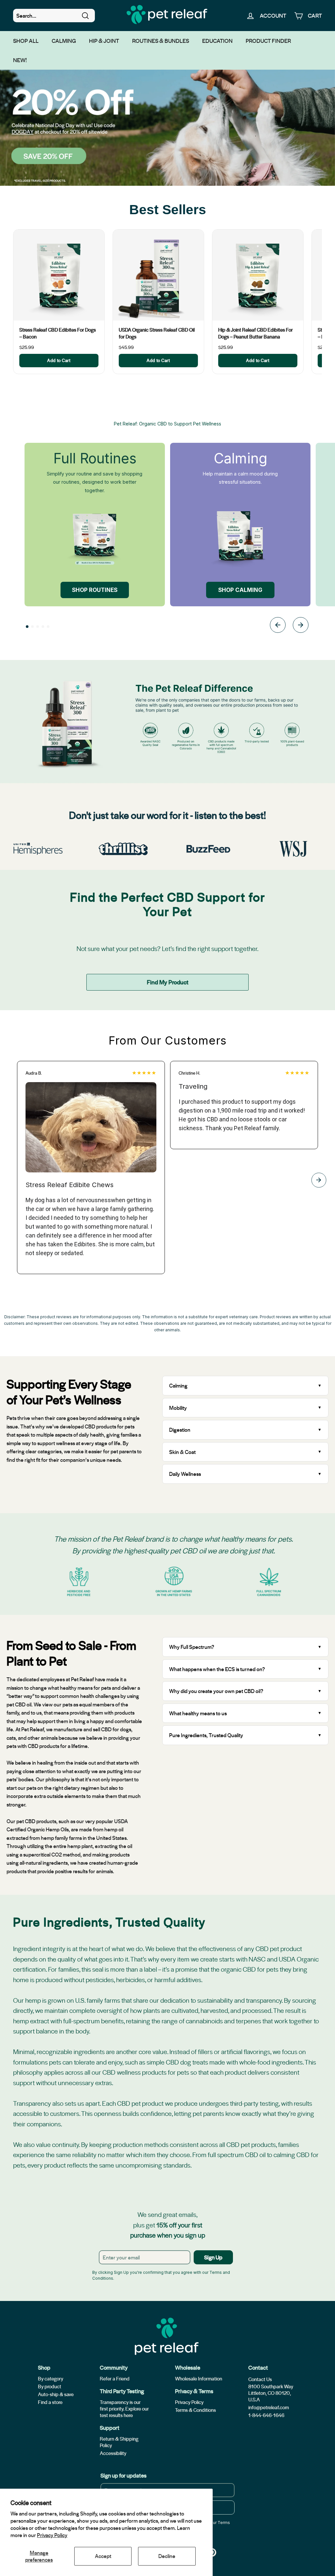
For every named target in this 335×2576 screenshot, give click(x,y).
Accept (103, 2556)
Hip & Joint (104, 41)
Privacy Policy (52, 2535)
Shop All (26, 41)
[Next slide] (301, 626)
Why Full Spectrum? (192, 1647)
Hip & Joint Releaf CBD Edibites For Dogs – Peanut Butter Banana (256, 333)
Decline (167, 2556)
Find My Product (168, 982)
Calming (64, 41)
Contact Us (260, 2379)
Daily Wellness (186, 1474)
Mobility (178, 1408)
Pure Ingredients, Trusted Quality (206, 1735)
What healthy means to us (198, 1713)
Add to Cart (59, 360)
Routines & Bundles (161, 41)
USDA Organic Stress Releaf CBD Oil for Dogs (157, 333)
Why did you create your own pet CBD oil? (216, 1691)
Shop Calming (240, 590)
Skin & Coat (182, 1452)
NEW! (20, 60)
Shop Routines (95, 590)
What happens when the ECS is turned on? (217, 1669)
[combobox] (54, 16)
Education (217, 41)
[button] (27, 627)
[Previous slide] (278, 626)
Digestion (180, 1430)
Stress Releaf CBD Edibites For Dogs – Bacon (58, 333)
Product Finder (268, 41)
